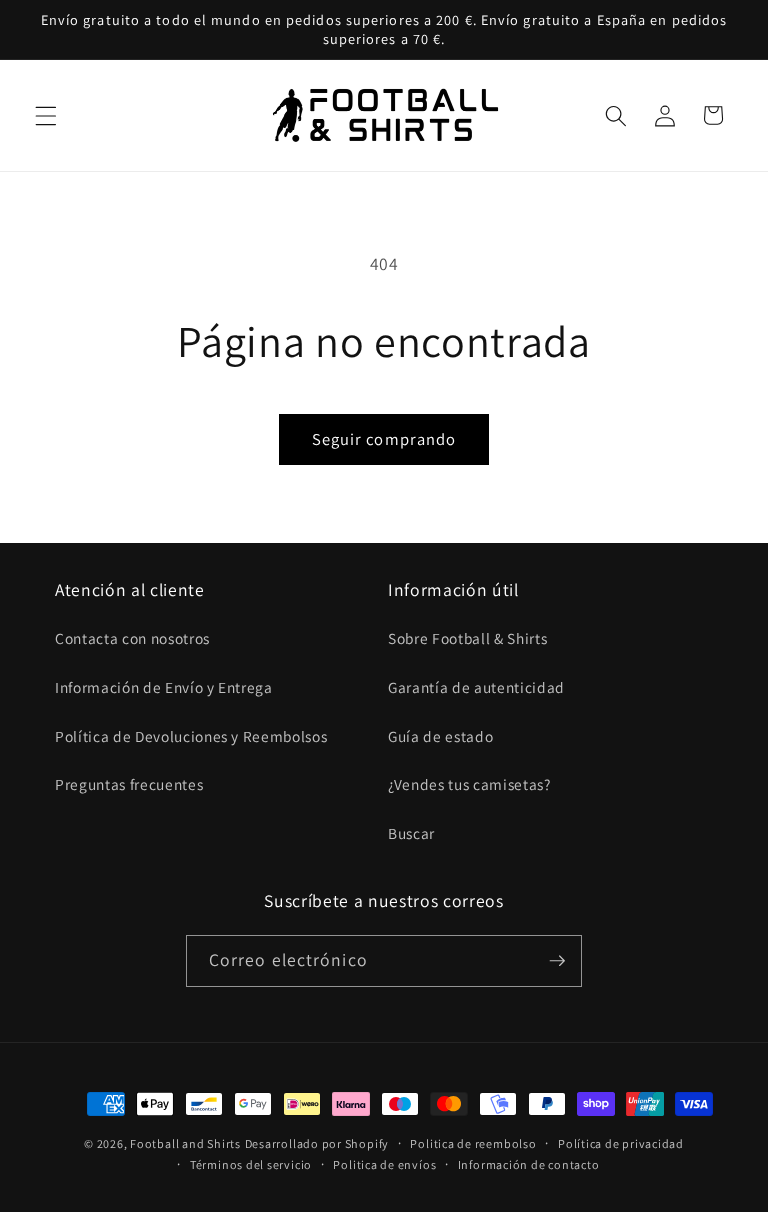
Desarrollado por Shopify (317, 1143)
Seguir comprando (384, 439)
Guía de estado (440, 736)
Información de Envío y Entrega (164, 687)
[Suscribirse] (557, 961)
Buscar (411, 833)
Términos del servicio (251, 1164)
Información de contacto (529, 1164)
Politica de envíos (384, 1164)
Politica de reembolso (473, 1143)
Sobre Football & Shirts (467, 638)
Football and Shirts (185, 1143)
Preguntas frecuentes (129, 784)
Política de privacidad (621, 1143)
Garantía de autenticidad (476, 687)
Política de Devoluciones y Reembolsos (191, 736)
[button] (46, 115)
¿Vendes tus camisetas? (469, 784)
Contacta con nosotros (132, 638)
